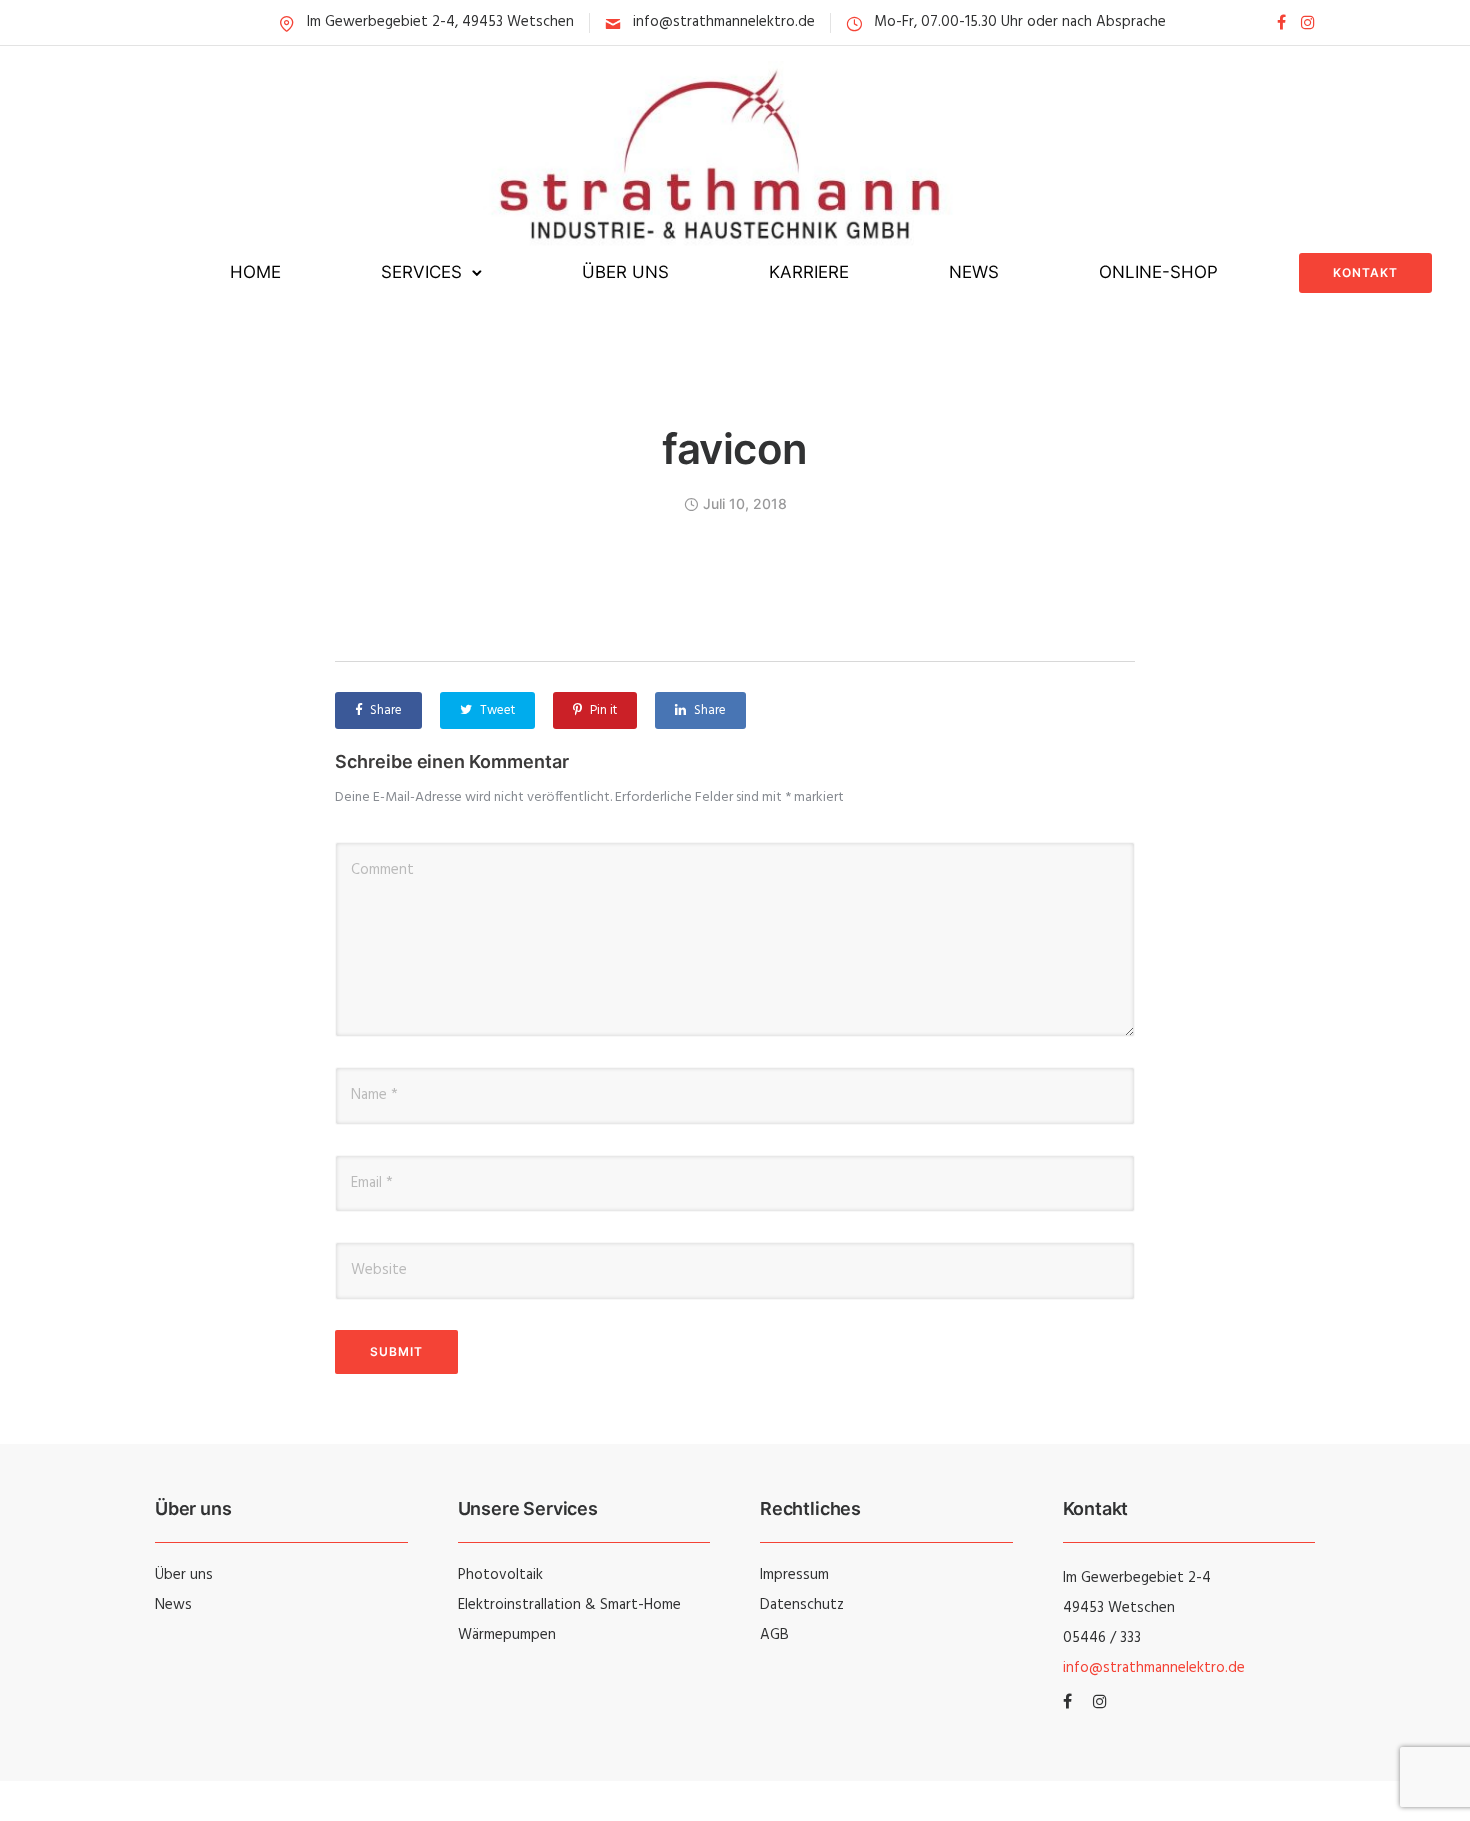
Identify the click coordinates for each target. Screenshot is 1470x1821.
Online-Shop (1158, 272)
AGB (774, 1635)
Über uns (625, 272)
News (974, 272)
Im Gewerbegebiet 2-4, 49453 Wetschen (440, 22)
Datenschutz (802, 1605)
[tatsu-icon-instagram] (1308, 22)
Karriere (809, 272)
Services (421, 272)
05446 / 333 (1102, 1638)
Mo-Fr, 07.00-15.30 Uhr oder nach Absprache (1020, 22)
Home (255, 272)
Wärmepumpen (507, 1635)
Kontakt (1365, 272)
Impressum (794, 1575)
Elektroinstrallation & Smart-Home (569, 1605)
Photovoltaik (500, 1575)
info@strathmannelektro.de (724, 22)
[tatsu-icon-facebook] (1281, 22)
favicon (735, 448)
